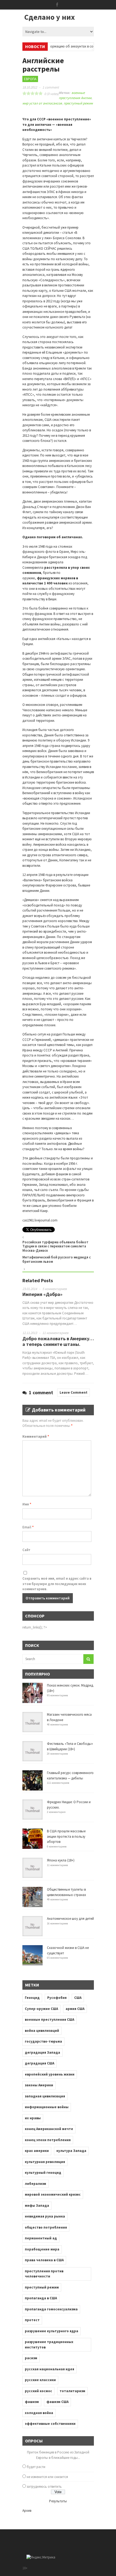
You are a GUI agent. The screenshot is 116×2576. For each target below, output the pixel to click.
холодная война (39, 2413)
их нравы (33, 2118)
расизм (31, 2358)
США (78, 1998)
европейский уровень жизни (50, 2074)
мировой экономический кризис (53, 2194)
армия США (75, 2009)
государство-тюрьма (43, 2041)
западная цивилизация (45, 2096)
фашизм (32, 2402)
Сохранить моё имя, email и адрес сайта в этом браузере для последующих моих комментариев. (57, 1584)
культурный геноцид (43, 2173)
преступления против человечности (44, 2274)
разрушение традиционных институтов (49, 2345)
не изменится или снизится (47, 2477)
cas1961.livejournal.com (40, 1220)
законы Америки (39, 2085)
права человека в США (44, 2260)
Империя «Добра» (42, 1294)
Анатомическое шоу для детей (70, 1919)
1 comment (51, 87)
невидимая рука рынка (45, 2216)
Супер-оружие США (41, 2009)
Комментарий (36, 1436)
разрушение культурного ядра (52, 2331)
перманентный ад (41, 2238)
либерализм (35, 2184)
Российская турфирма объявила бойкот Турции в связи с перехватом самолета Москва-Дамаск (55, 1246)
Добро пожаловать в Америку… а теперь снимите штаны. (58, 1341)
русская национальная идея (50, 2369)
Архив (27, 2511)
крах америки (37, 2151)
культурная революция (45, 2162)
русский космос (38, 2391)
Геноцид (32, 1998)
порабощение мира (42, 2249)
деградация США (40, 2063)
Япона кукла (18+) (61, 1860)
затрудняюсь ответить (44, 2487)
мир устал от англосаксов (42, 103)
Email (28, 1527)
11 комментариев (55, 1333)
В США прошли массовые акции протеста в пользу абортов (66, 1836)
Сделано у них (50, 17)
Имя (27, 1504)
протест (32, 2320)
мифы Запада (37, 2206)
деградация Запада (42, 2052)
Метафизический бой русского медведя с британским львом (57, 1259)
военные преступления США (50, 2020)
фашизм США (57, 2402)
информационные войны (47, 2107)
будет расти (36, 2467)
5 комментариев (55, 1289)
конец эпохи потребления (48, 2140)
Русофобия (57, 1998)
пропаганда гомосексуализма (51, 2309)
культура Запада (71, 2151)
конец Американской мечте (49, 2129)
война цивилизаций (42, 2031)
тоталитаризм (72, 2391)
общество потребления (46, 2227)
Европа (30, 79)
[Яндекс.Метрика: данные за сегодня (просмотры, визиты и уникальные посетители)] (41, 2557)
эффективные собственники (50, 2424)
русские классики (40, 2380)
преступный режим (78, 103)
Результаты (58, 2501)
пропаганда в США (41, 2298)
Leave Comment (74, 1392)
